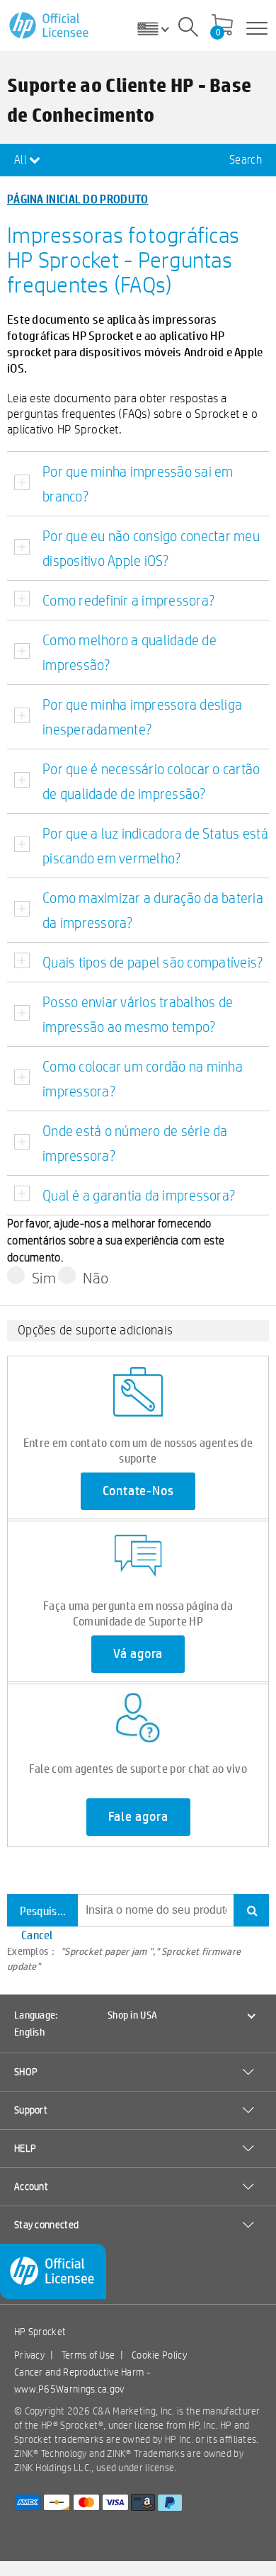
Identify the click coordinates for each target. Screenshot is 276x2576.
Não (96, 1278)
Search (246, 160)
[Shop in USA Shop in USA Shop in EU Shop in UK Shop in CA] (159, 28)
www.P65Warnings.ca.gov (69, 2389)
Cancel (37, 1935)
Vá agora (138, 1654)
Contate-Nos (138, 1491)
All (22, 160)
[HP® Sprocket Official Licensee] (50, 26)
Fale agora (138, 1817)
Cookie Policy (159, 2355)
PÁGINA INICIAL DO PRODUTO (78, 199)
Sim (44, 1278)
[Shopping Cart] (222, 26)
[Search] (188, 29)
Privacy (29, 2355)
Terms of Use (88, 2355)
